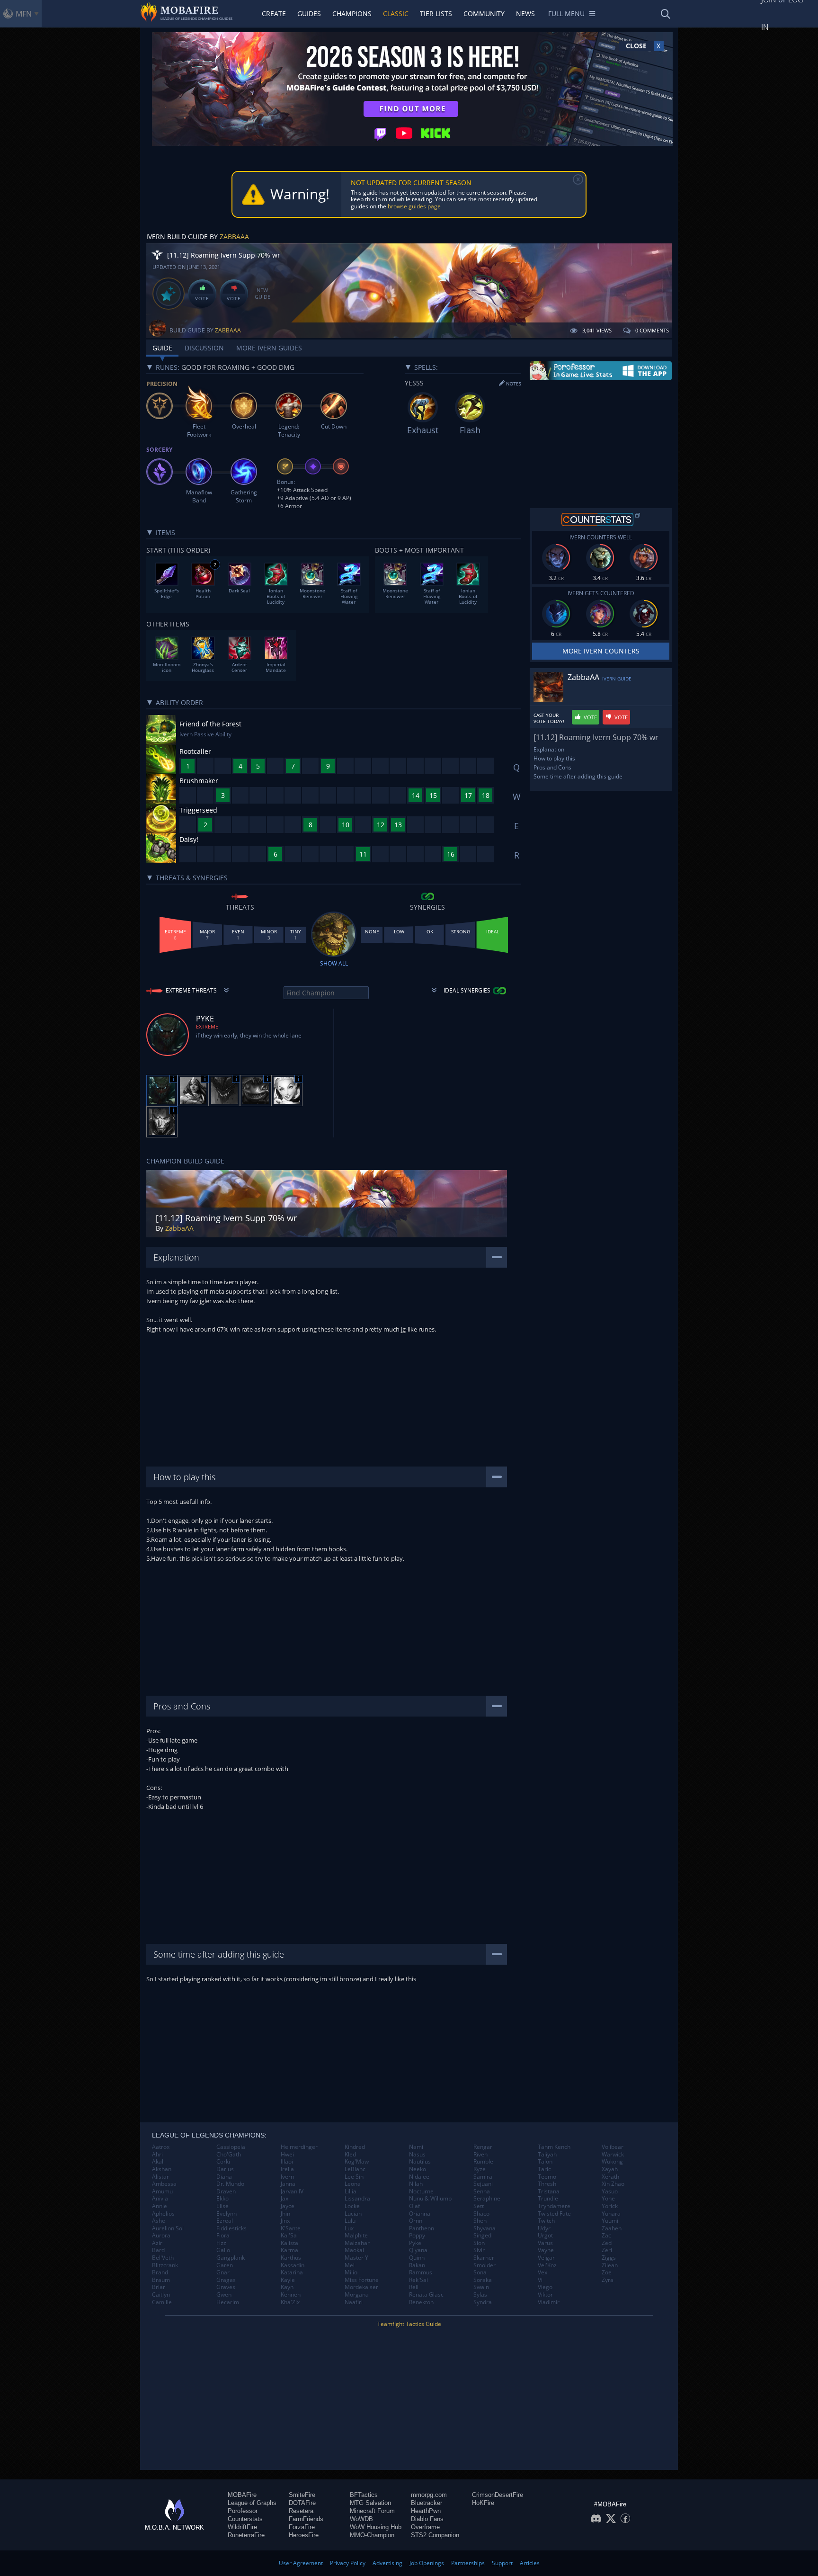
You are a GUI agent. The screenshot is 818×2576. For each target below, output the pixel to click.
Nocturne (421, 2191)
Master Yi (357, 2258)
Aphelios (163, 2214)
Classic (396, 13)
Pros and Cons (552, 767)
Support (502, 2563)
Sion (479, 2243)
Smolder (485, 2265)
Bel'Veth (163, 2258)
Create (274, 13)
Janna (288, 2184)
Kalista (289, 2243)
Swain (481, 2287)
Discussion (204, 348)
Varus (545, 2243)
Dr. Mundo (230, 2184)
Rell (414, 2287)
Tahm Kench (554, 2147)
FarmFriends (306, 2519)
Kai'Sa (289, 2236)
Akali (158, 2162)
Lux (349, 2228)
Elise (222, 2206)
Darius (225, 2169)
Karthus (291, 2258)
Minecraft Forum (372, 2511)
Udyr (544, 2228)
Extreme (207, 1026)
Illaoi (287, 2162)
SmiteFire (302, 2495)
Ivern (287, 2177)
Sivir (479, 2250)
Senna (482, 2191)
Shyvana (485, 2228)
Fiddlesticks (231, 2228)
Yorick (610, 2206)
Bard (158, 2250)
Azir (157, 2243)
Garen (225, 2265)
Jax (285, 2199)
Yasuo (610, 2191)
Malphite (356, 2236)
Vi (540, 2280)
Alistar (160, 2177)
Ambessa (164, 2184)
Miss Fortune (362, 2280)
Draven (226, 2191)
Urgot (545, 2236)
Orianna (420, 2214)
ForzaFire (302, 2527)
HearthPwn (426, 2511)
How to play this (554, 758)
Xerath (610, 2177)
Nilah (416, 2184)
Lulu (350, 2221)
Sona (480, 2272)
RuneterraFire (246, 2535)
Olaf (414, 2206)
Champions (352, 13)
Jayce (288, 2206)
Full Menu (566, 13)
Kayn (287, 2287)
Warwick (613, 2155)
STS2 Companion (435, 2535)
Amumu (162, 2191)
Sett (479, 2206)
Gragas (226, 2280)
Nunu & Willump (430, 2199)
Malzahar (357, 2243)
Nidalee (419, 2177)
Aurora (161, 2236)
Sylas (480, 2295)
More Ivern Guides (269, 348)
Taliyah (547, 2155)
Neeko (418, 2169)
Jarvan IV (292, 2191)
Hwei (287, 2155)
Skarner (484, 2258)
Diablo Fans (427, 2519)
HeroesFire (304, 2535)
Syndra (483, 2302)
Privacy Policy (348, 2563)
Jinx (285, 2221)
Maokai (354, 2250)
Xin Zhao (613, 2184)
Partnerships (468, 2563)
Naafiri (354, 2302)
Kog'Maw (357, 2162)
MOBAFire (242, 2495)
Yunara (611, 2214)
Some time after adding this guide (578, 776)
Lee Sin (354, 2177)
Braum (161, 2280)
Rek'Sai (418, 2280)
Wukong (612, 2162)
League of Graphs (252, 2503)
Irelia (287, 2169)
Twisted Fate (554, 2214)
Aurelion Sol (168, 2228)
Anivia (160, 2199)
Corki (223, 2162)
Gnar (223, 2272)
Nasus (417, 2155)
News (525, 13)
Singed (482, 2236)
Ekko (222, 2199)
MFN (24, 14)
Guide (162, 348)
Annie (160, 2206)
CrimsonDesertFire (498, 2495)
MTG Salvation (370, 2503)
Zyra (608, 2280)
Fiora (223, 2236)
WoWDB (361, 2519)
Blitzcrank (165, 2265)
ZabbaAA (234, 237)
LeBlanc (355, 2169)
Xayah (610, 2169)
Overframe (425, 2527)
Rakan (417, 2265)
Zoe (607, 2272)
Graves (226, 2287)
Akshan (162, 2169)
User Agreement (301, 2563)
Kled (350, 2155)
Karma (289, 2250)
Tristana (549, 2191)
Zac (606, 2236)
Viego (545, 2287)
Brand (160, 2272)
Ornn (416, 2221)
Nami (416, 2147)
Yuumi (610, 2221)
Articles (530, 2563)
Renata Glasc (426, 2295)
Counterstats (245, 2519)
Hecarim (228, 2302)
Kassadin (293, 2265)
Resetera (301, 2511)
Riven (480, 2155)
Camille (162, 2302)
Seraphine (487, 2199)
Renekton (421, 2302)
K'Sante (291, 2228)
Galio (223, 2250)
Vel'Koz (547, 2265)
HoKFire (483, 2503)
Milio (351, 2272)
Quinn (417, 2258)
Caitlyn (161, 2295)
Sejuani (483, 2184)
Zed (607, 2243)
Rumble (483, 2162)
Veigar (546, 2258)
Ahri (157, 2155)
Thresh (547, 2184)
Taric (544, 2169)
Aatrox (161, 2147)
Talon (545, 2162)
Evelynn (227, 2214)
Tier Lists (436, 13)
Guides (309, 13)
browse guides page (414, 206)
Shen (480, 2221)
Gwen (224, 2295)
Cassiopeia (231, 2147)
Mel (350, 2265)
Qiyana (418, 2250)
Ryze (480, 2169)
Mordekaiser (361, 2287)
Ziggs (609, 2258)
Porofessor (243, 2511)
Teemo (547, 2177)
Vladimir (549, 2302)
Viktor (545, 2295)
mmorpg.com (429, 2495)
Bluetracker (427, 2503)
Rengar (483, 2147)
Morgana (357, 2295)
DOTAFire (302, 2503)
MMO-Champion (372, 2535)
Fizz (221, 2243)
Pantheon (422, 2228)
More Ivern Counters (601, 651)
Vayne (546, 2250)
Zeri (607, 2250)
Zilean (610, 2265)
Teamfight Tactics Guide (409, 2324)
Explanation (549, 749)
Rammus (421, 2272)
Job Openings (427, 2563)
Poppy (417, 2236)
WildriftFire (242, 2527)
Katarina (292, 2272)
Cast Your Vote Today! (549, 718)
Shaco (481, 2214)
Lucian (353, 2214)
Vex (542, 2272)
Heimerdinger (299, 2147)
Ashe (159, 2221)
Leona (353, 2184)
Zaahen (612, 2228)
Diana (224, 2177)
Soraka (483, 2280)
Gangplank (231, 2258)
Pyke (415, 2243)
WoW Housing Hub (376, 2527)
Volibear (613, 2147)
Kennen (291, 2295)
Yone (608, 2199)
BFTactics (364, 2495)
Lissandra (357, 2199)
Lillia (351, 2191)
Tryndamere (554, 2206)
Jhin (285, 2214)
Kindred (355, 2147)
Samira (483, 2177)
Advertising (387, 2563)
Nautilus (420, 2162)
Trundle (548, 2199)
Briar (159, 2287)
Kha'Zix (290, 2302)
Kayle (288, 2280)
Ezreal (225, 2221)
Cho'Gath (229, 2155)
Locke (352, 2206)
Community (484, 13)
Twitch (546, 2221)
